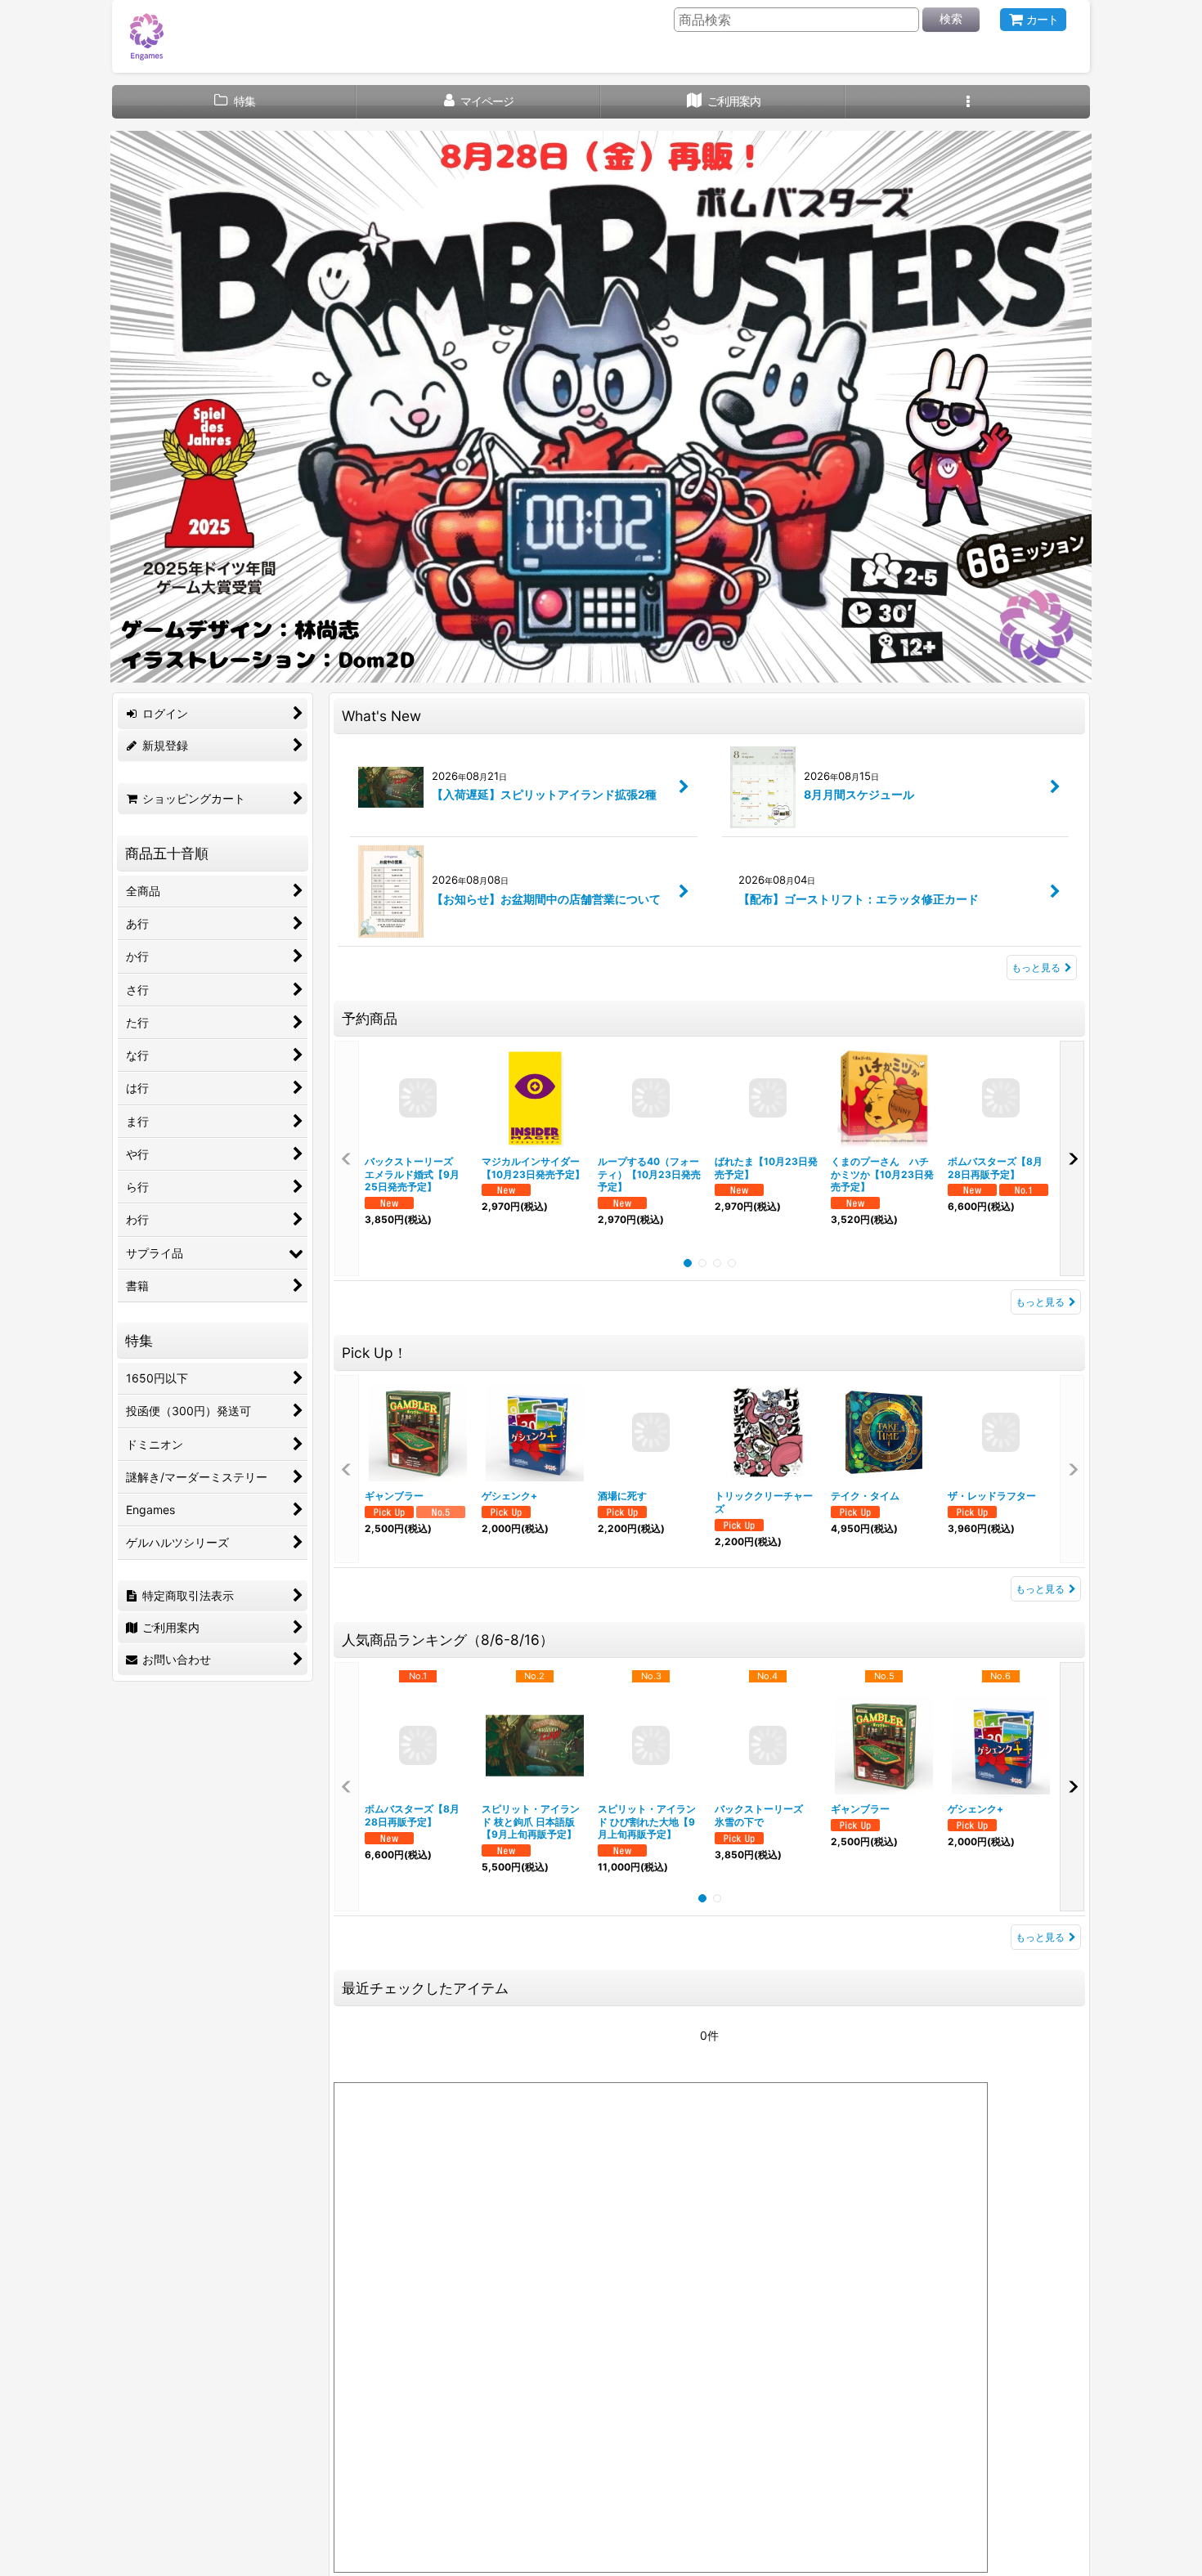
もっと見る (1036, 968)
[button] (968, 102)
